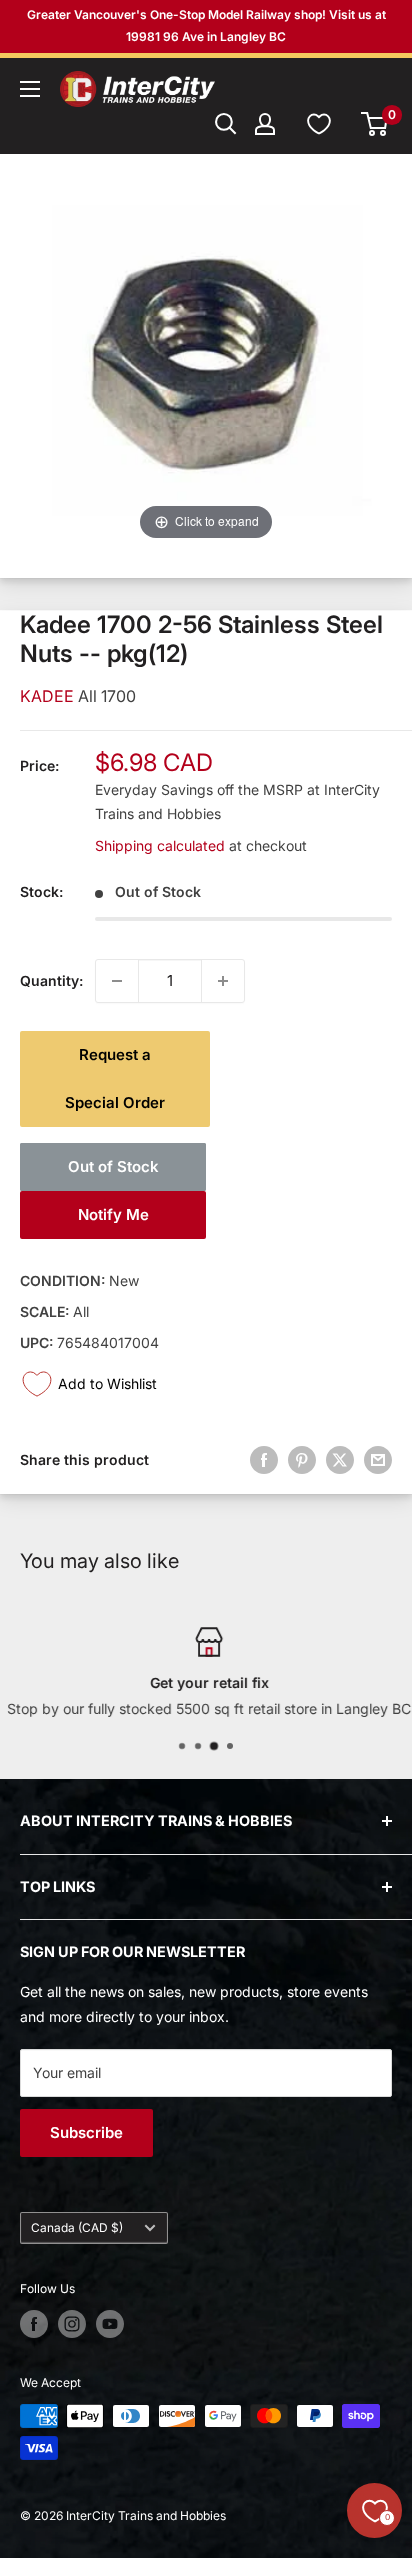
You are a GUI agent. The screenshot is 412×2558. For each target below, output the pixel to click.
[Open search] (226, 124)
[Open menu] (30, 89)
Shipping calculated (160, 845)
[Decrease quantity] (117, 981)
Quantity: (51, 980)
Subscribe (86, 2132)
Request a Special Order (115, 1078)
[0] (375, 124)
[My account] (265, 124)
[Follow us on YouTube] (110, 2324)
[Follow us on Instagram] (72, 2324)
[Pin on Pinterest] (302, 1460)
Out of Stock (113, 1166)
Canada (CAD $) (77, 2227)
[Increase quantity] (223, 981)
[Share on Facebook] (264, 1460)
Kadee (49, 696)
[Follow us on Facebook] (34, 2324)
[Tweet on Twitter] (340, 1460)
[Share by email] (378, 1460)
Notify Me (113, 1214)
